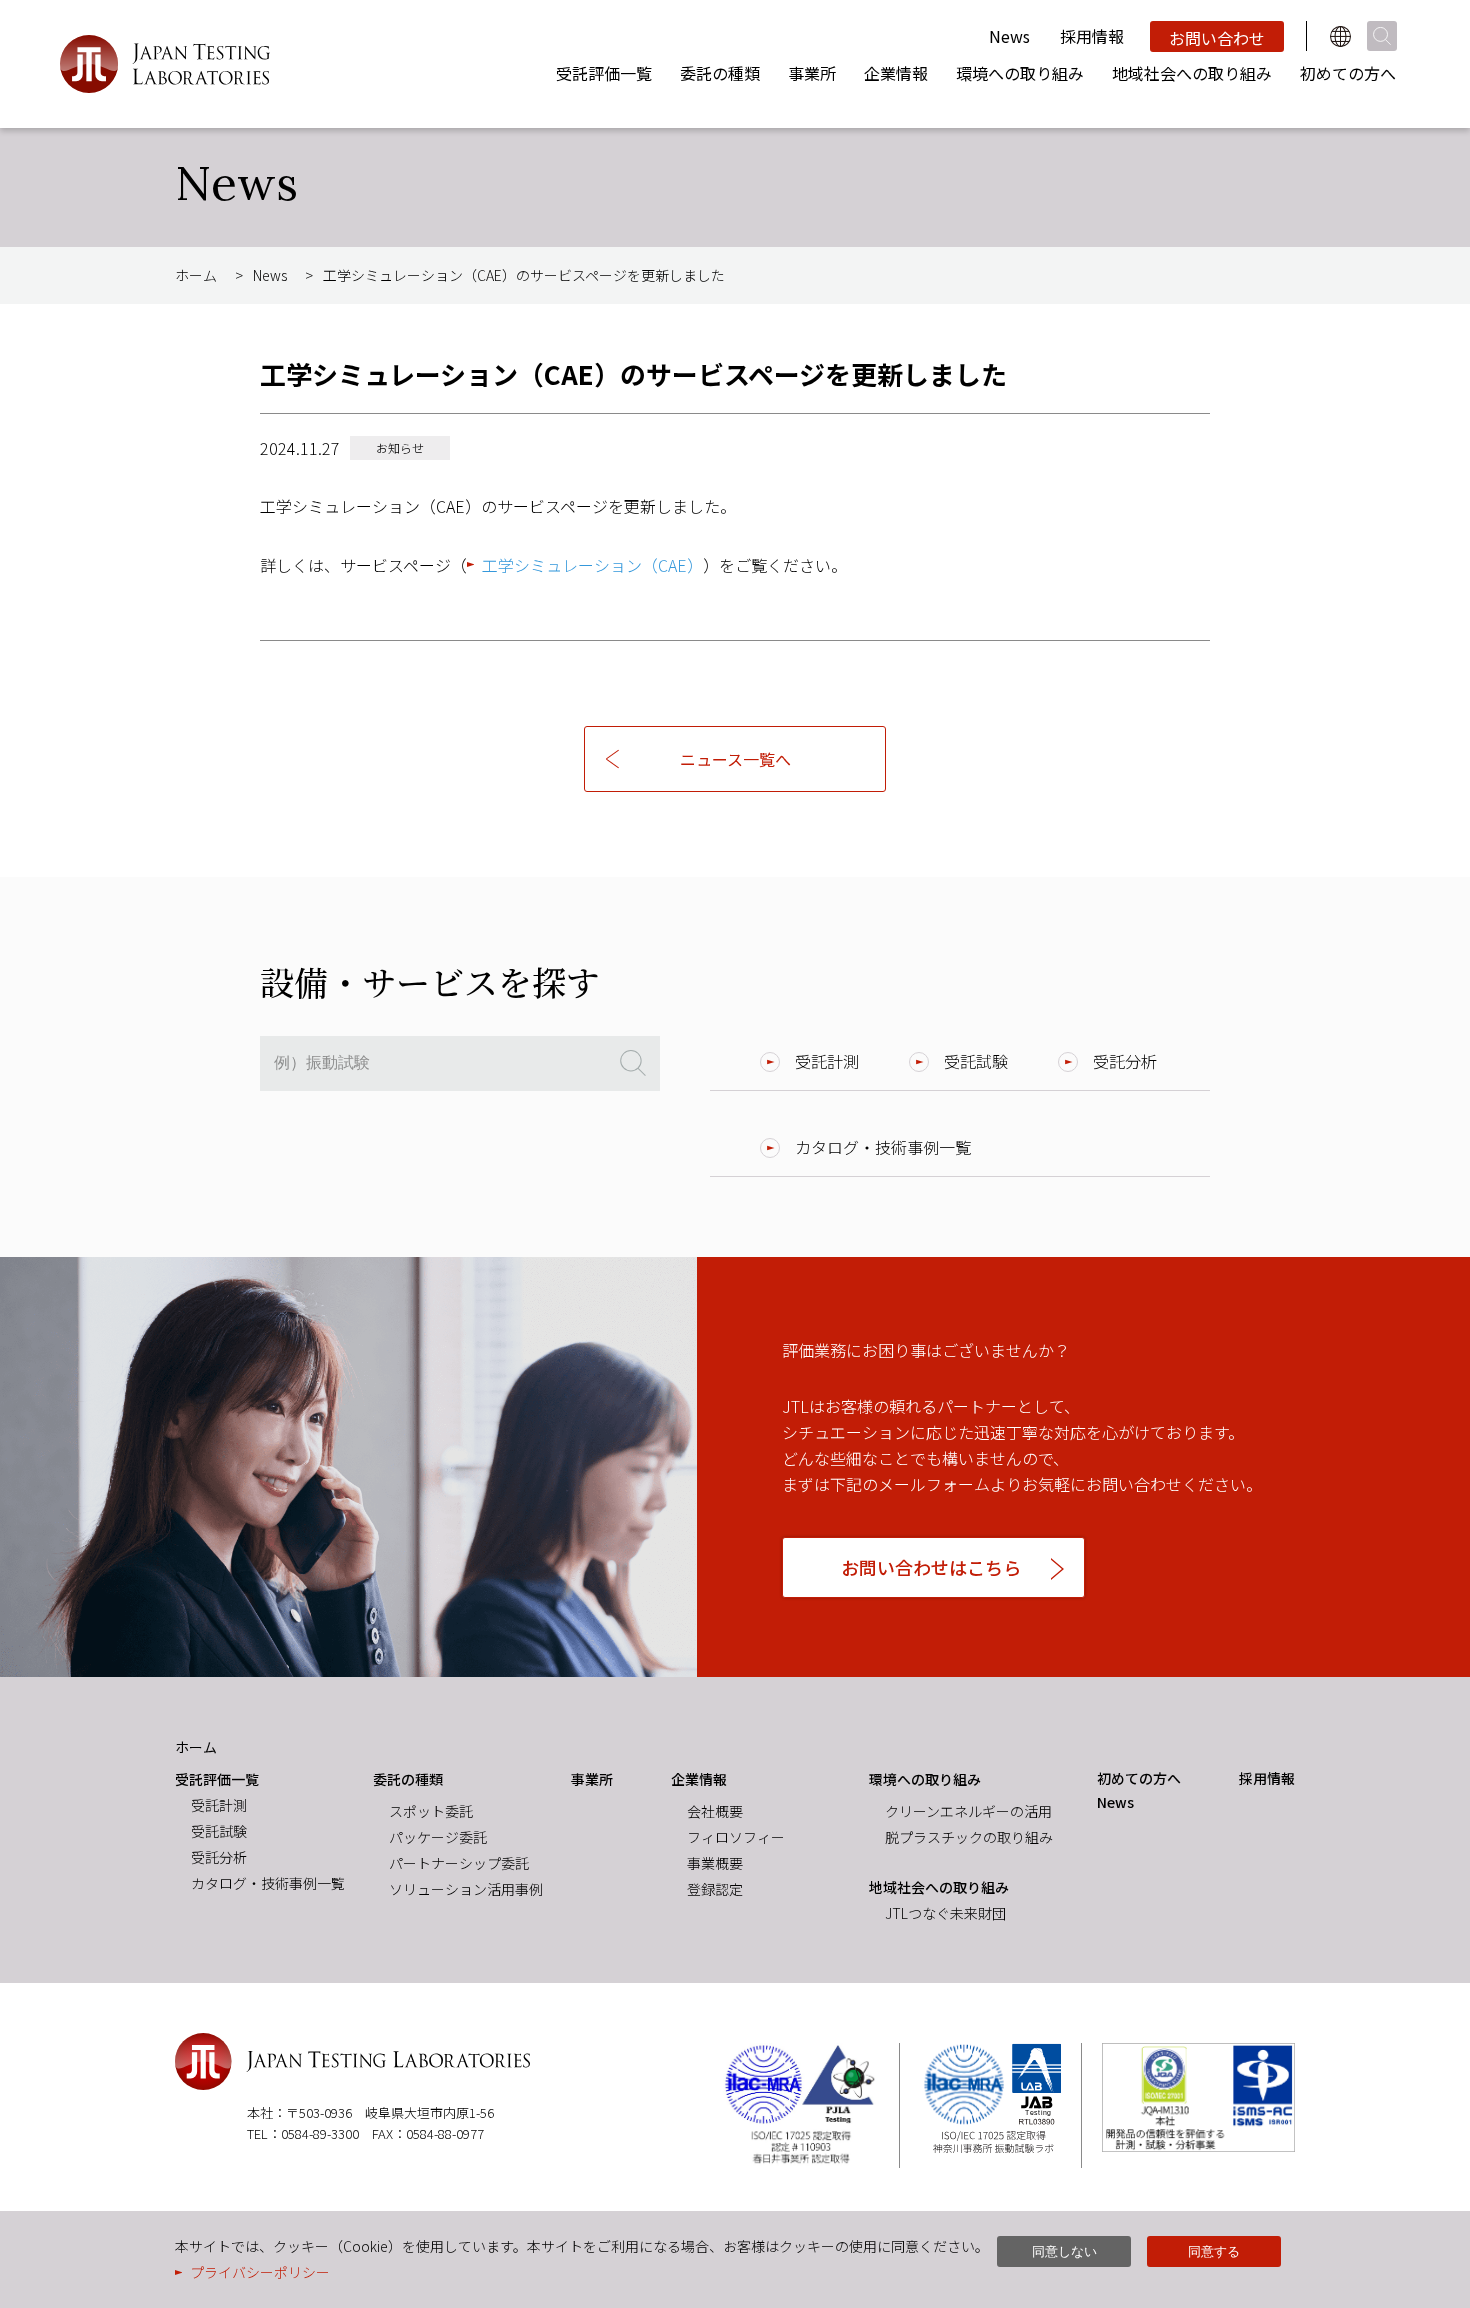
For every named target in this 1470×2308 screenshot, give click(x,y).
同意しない (1064, 2251)
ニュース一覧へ (735, 759)
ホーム (196, 275)
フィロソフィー (736, 1837)
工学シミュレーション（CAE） (592, 565)
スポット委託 (431, 1811)
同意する (1214, 2251)
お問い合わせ (1217, 38)
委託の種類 (720, 73)
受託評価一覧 (604, 73)
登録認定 (715, 1889)
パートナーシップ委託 (459, 1863)
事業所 (812, 73)
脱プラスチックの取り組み (969, 1837)
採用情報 (1092, 36)
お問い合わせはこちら (931, 1567)
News (1009, 36)
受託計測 (827, 1061)
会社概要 (715, 1811)
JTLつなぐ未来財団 (945, 1913)
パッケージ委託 (438, 1837)
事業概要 (715, 1863)
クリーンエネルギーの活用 (968, 1811)
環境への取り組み (1020, 73)
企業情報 (896, 73)
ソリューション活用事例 (466, 1889)
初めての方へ (1348, 73)
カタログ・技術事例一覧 (883, 1147)
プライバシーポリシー (260, 2272)
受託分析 (1125, 1061)
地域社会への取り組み (1192, 73)
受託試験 (976, 1061)
